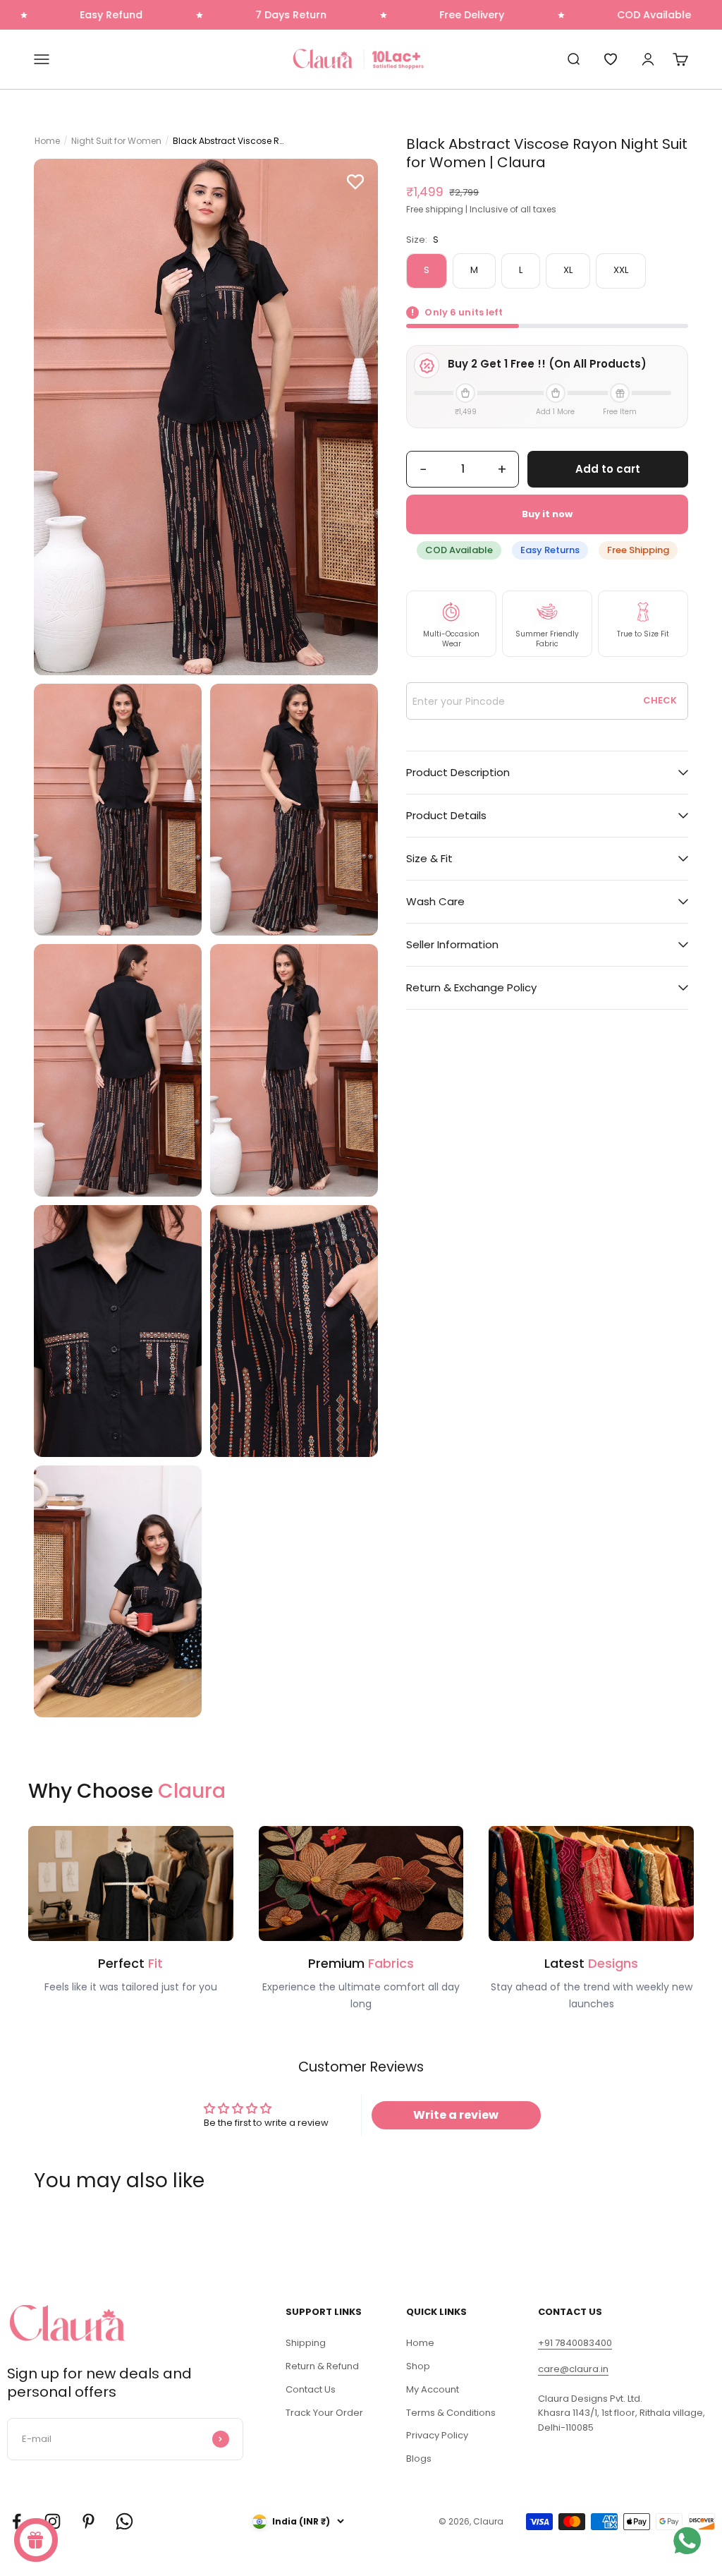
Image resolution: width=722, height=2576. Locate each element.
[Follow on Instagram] (53, 2521)
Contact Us (311, 2389)
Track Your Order (324, 2413)
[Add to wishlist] (355, 181)
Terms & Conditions (451, 2413)
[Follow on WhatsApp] (124, 2521)
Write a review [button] (456, 2115)
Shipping (306, 2343)
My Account (433, 2389)
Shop (418, 2366)
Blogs (419, 2459)
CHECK (660, 700)
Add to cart (608, 469)
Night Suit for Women (116, 141)
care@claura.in (573, 2369)
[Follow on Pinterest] (88, 2521)
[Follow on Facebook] (17, 2521)
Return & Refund (322, 2366)
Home (47, 141)
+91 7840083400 (575, 2343)
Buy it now (547, 514)
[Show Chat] (691, 2541)
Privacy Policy (437, 2435)
